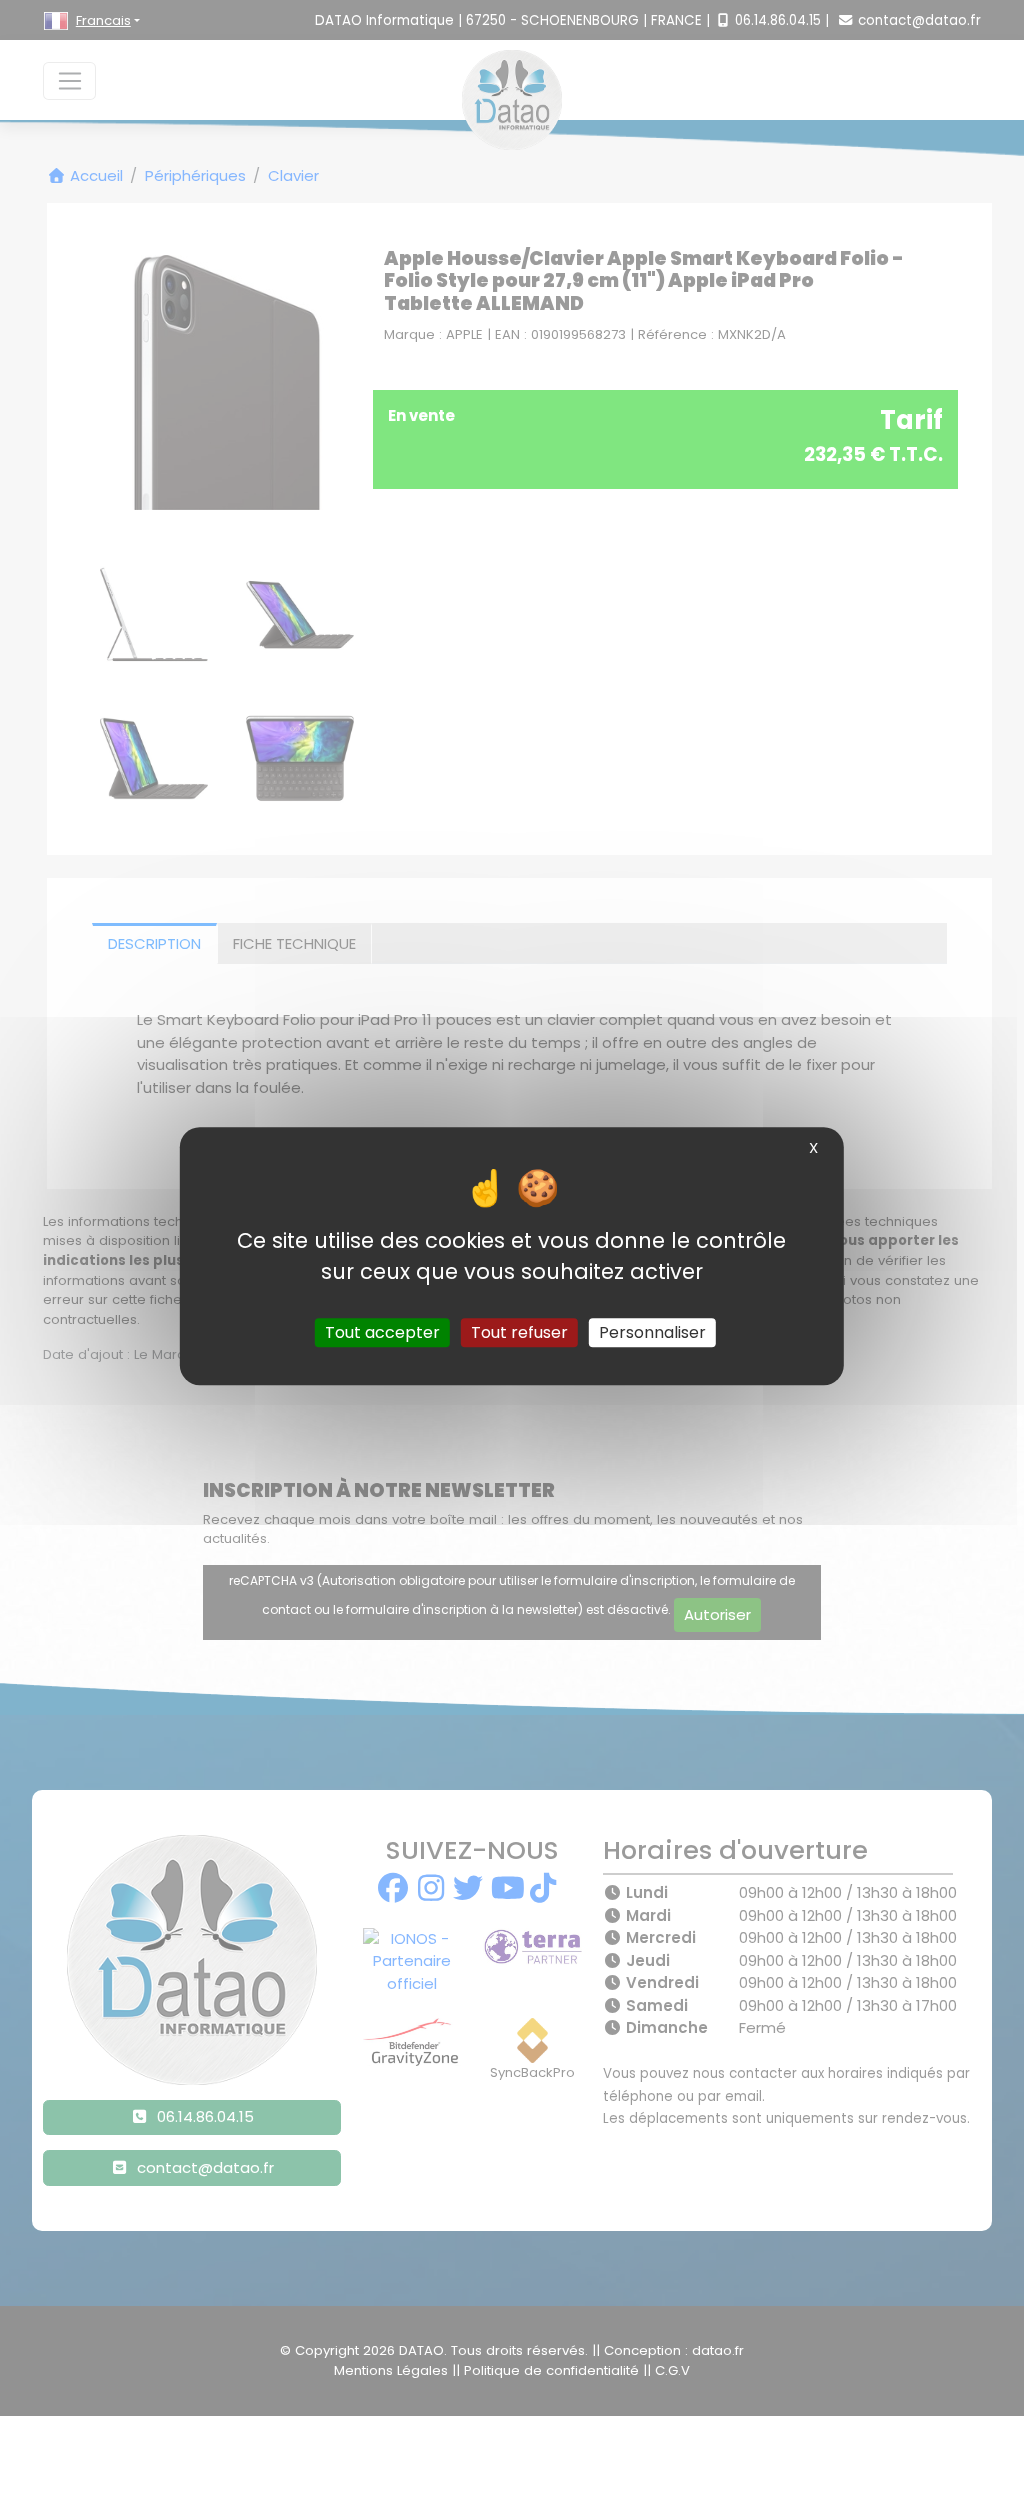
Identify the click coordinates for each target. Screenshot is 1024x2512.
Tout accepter (382, 1332)
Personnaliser (652, 1332)
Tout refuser (519, 1332)
